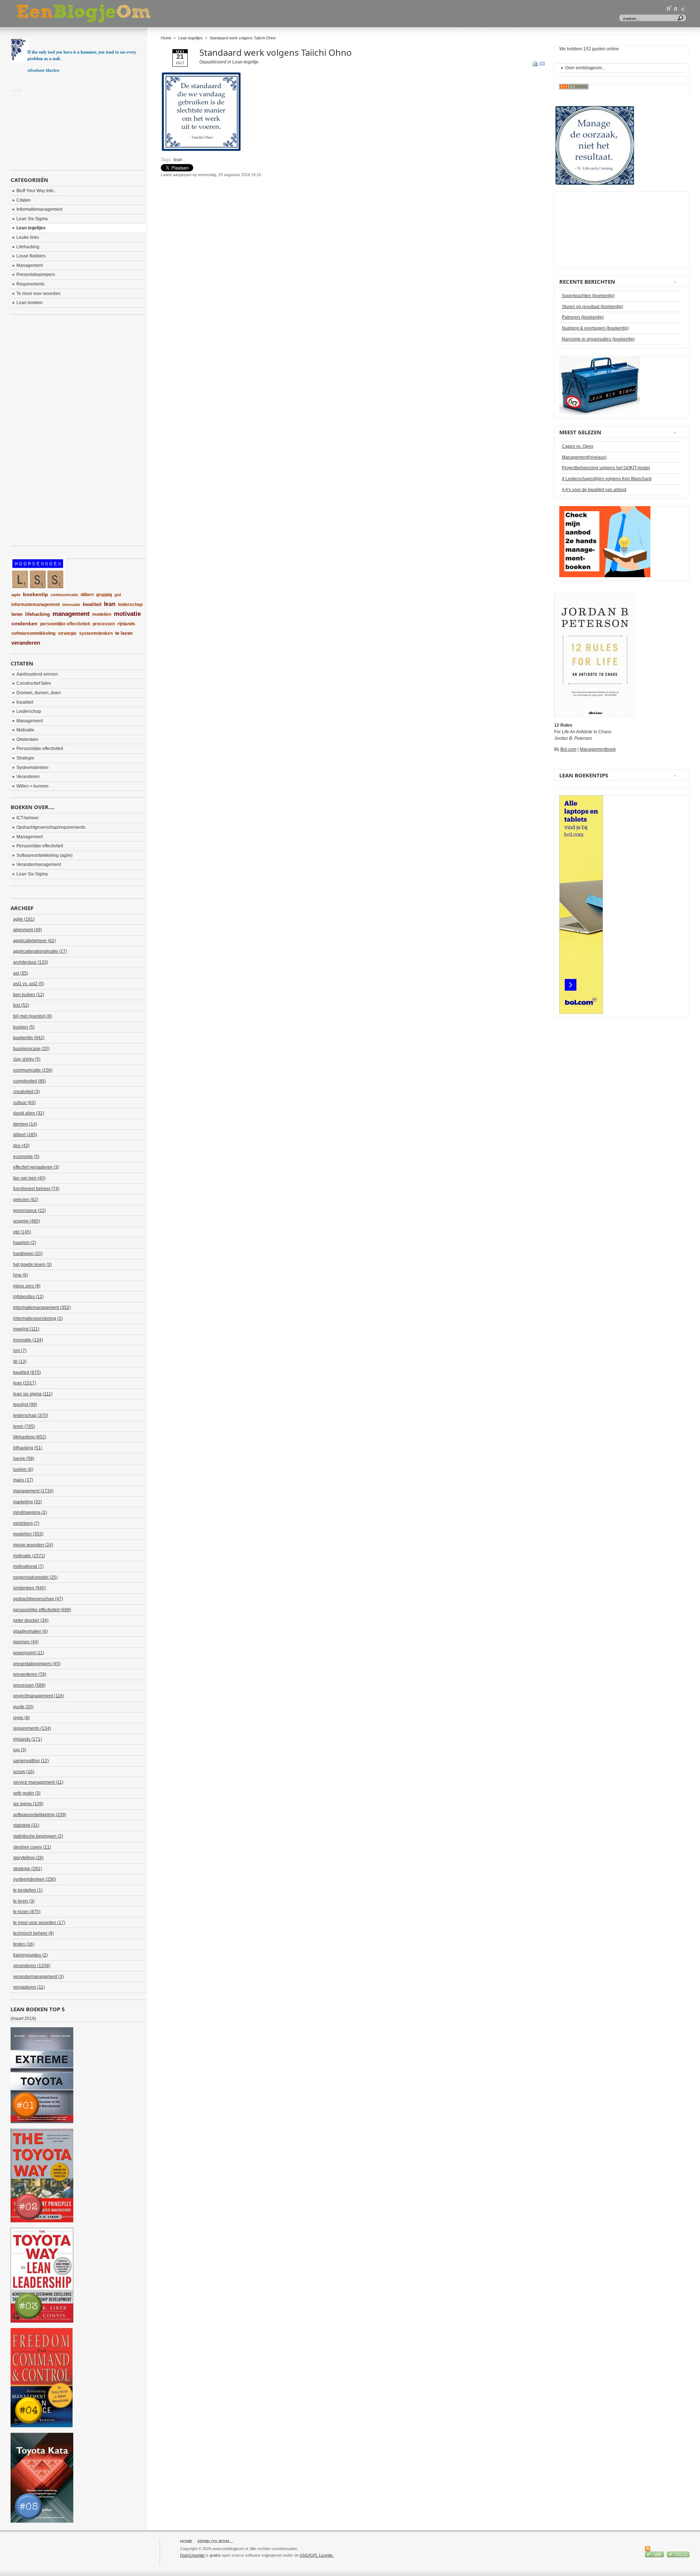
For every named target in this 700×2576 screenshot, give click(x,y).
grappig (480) (27, 1221)
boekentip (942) (29, 1038)
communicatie (64, 595)
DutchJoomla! (192, 2555)
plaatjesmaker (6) (30, 1631)
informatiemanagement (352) (42, 1308)
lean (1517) (25, 1383)
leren (17, 614)
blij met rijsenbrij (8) (33, 1016)
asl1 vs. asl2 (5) (29, 984)
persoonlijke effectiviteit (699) (42, 1610)
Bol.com (568, 749)
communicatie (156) (33, 1070)
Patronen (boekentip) (583, 317)
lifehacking (38, 614)
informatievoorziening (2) (38, 1318)
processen (104, 624)
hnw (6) (21, 1275)
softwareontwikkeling (33, 633)
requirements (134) (32, 1728)
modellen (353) (28, 1534)
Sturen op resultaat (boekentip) (592, 307)
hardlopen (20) (28, 1254)
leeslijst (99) (25, 1404)
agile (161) (24, 919)
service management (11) (38, 1782)
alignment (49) (28, 930)
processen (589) (29, 1685)
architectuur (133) (31, 962)
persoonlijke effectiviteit (65, 624)
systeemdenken (96, 633)
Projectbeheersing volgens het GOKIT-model (606, 468)
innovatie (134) (28, 1340)
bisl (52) (21, 1005)
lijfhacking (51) (28, 1448)
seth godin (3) (27, 1793)
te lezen (124, 633)
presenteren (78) (30, 1674)
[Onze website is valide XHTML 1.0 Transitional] (678, 2556)
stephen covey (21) (32, 1847)
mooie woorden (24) (33, 1545)
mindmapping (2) (30, 1512)
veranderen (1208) (32, 1966)
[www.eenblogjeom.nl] (122, 14)
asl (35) (21, 973)
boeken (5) (24, 1027)
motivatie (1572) (29, 1556)
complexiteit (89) (30, 1081)
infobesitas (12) (28, 1297)
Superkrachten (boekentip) (588, 296)
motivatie (127, 614)
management (71, 614)
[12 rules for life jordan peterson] (595, 716)
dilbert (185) (25, 1135)
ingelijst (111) (26, 1329)
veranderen (26, 643)
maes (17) (23, 1480)
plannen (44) (26, 1642)
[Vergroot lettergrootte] (669, 8)
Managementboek (598, 749)
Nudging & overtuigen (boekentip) (595, 328)
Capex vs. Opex (577, 446)
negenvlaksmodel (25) (35, 1577)
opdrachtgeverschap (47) (38, 1599)
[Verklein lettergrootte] (683, 8)
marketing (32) (28, 1502)
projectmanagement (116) (39, 1696)
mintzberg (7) (26, 1523)
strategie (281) (28, 1869)
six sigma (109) (28, 1804)
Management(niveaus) (584, 457)
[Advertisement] (246, 196)
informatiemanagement (36, 605)
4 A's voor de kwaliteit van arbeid (594, 490)
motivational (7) (28, 1566)
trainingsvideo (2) (30, 1955)
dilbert (87, 595)
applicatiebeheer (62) (34, 941)
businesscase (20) (31, 1049)
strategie (67, 633)
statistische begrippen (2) (38, 1836)
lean (178, 160)
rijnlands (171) (28, 1739)
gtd (118, 595)
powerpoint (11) (29, 1653)
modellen (102, 614)
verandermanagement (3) (38, 1977)
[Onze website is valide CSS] (655, 2556)
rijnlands (126, 624)
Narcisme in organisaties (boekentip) (598, 339)
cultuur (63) (24, 1103)
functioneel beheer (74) (36, 1189)
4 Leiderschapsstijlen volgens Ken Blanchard (607, 479)
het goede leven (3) (32, 1264)
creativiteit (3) (26, 1092)
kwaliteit (92, 604)
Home (166, 38)
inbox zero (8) (27, 1286)
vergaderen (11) (29, 1987)
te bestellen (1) (28, 1890)
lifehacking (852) (30, 1437)
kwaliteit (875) (27, 1372)
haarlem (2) (25, 1243)
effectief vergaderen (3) (36, 1167)
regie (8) (22, 1718)
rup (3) (20, 1750)
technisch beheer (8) (34, 1933)
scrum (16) (24, 1772)
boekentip (36, 594)
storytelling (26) (28, 1858)
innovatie (71, 605)
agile (16, 595)
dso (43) (21, 1146)
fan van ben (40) (29, 1178)
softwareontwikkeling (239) (40, 1815)
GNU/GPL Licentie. (317, 2555)
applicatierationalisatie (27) (40, 951)
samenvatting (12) (31, 1761)
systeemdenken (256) (35, 1879)
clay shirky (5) (27, 1059)
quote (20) (23, 1707)
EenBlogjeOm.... (215, 2541)
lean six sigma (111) (33, 1394)
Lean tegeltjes (190, 38)
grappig (104, 595)
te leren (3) (24, 1901)
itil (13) (20, 1361)
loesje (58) (24, 1458)
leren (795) (24, 1426)
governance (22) (30, 1211)
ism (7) (20, 1351)
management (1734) (33, 1491)
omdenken (24, 623)
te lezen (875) (27, 1912)
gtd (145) (22, 1232)
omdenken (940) (30, 1588)
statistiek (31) (26, 1825)
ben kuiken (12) (29, 995)
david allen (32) (29, 1113)
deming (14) (25, 1124)
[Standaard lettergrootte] (676, 8)
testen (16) (24, 1944)
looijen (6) (23, 1469)
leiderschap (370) (31, 1415)
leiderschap (130, 605)
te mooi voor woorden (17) (39, 1923)
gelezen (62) (26, 1200)
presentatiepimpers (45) (37, 1664)
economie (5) (26, 1157)
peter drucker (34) (31, 1620)
